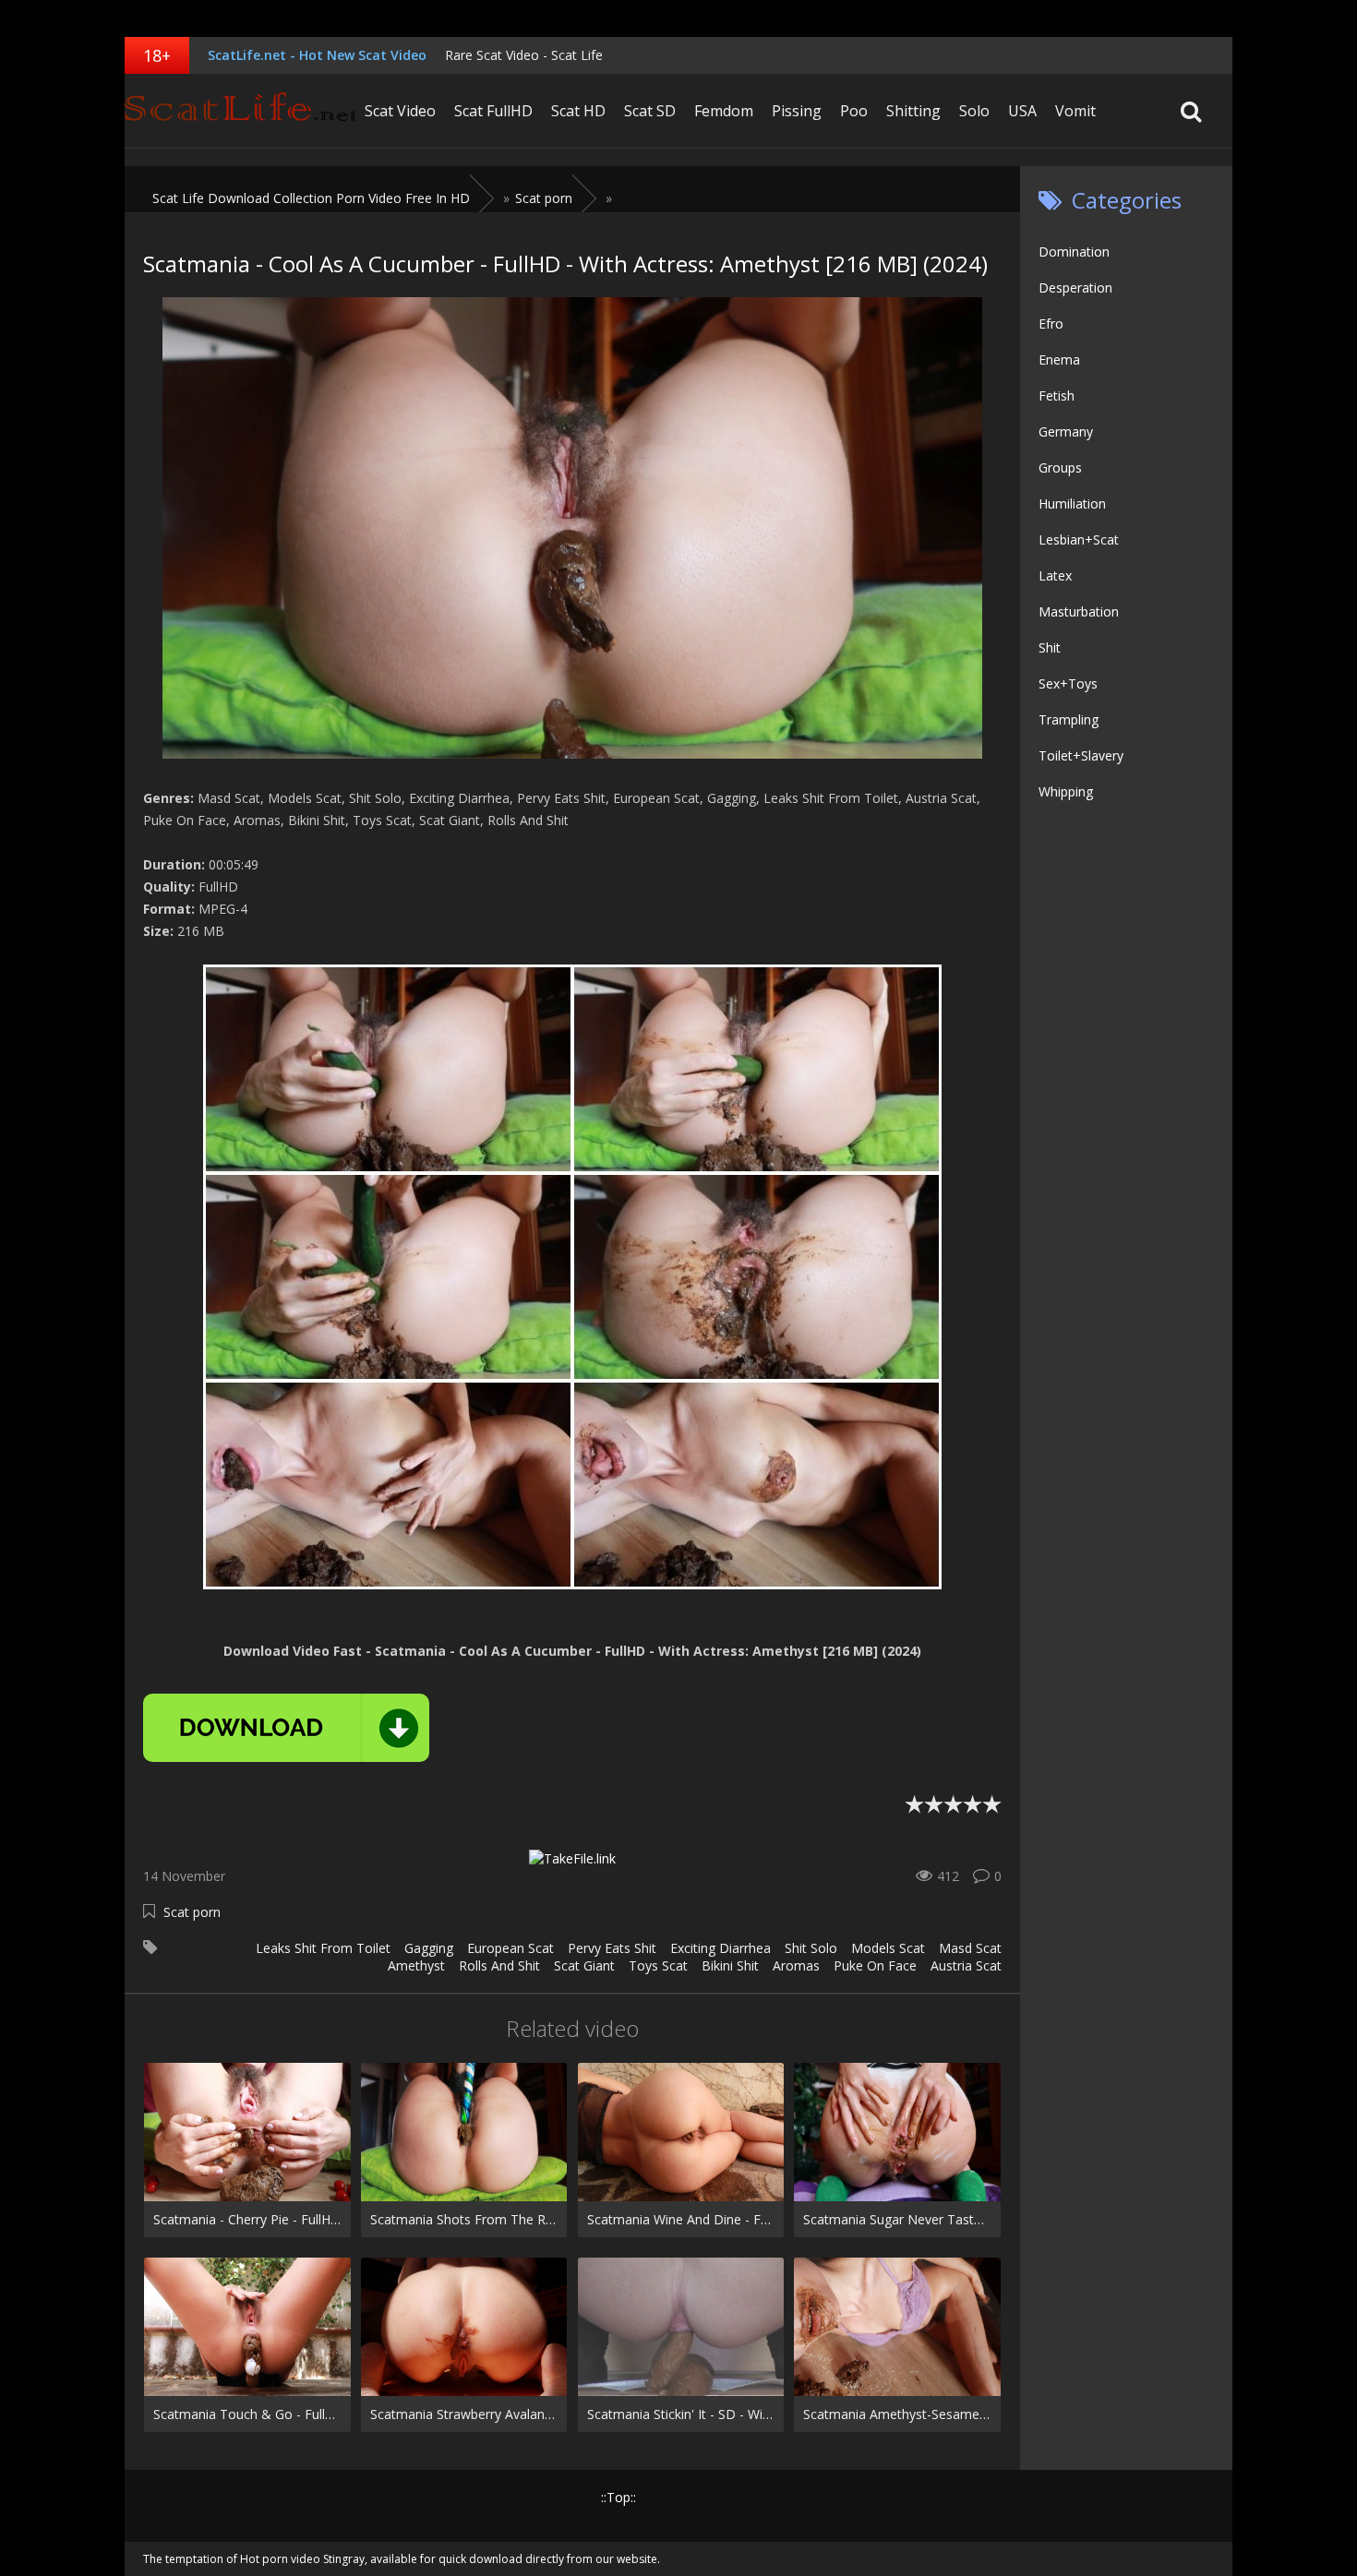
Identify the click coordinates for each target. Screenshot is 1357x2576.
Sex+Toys (1068, 683)
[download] (286, 1728)
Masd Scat (970, 1948)
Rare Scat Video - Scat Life (524, 55)
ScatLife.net (240, 111)
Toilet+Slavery (1081, 755)
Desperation (1075, 288)
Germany (1066, 431)
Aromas (796, 1965)
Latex (1055, 575)
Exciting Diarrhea (721, 1948)
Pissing (797, 111)
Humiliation (1072, 503)
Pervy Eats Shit (612, 1948)
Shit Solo (811, 1948)
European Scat (510, 1948)
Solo (974, 111)
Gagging (429, 1948)
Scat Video (400, 111)
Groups (1060, 467)
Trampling (1069, 719)
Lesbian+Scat (1079, 539)
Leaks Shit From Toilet (323, 1948)
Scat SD (650, 111)
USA (1022, 111)
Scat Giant (584, 1965)
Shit (1050, 647)
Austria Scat (966, 1965)
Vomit (1075, 111)
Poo (854, 111)
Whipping (1066, 791)
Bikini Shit (730, 1965)
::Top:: (618, 2497)
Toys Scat (658, 1965)
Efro (1051, 323)
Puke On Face (875, 1965)
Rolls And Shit (499, 1965)
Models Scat (888, 1948)
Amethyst (416, 1965)
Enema (1059, 359)
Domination (1074, 252)
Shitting (913, 111)
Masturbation (1079, 611)
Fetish (1057, 395)
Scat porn (192, 1912)
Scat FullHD (493, 111)
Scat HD (578, 111)
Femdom (724, 111)
